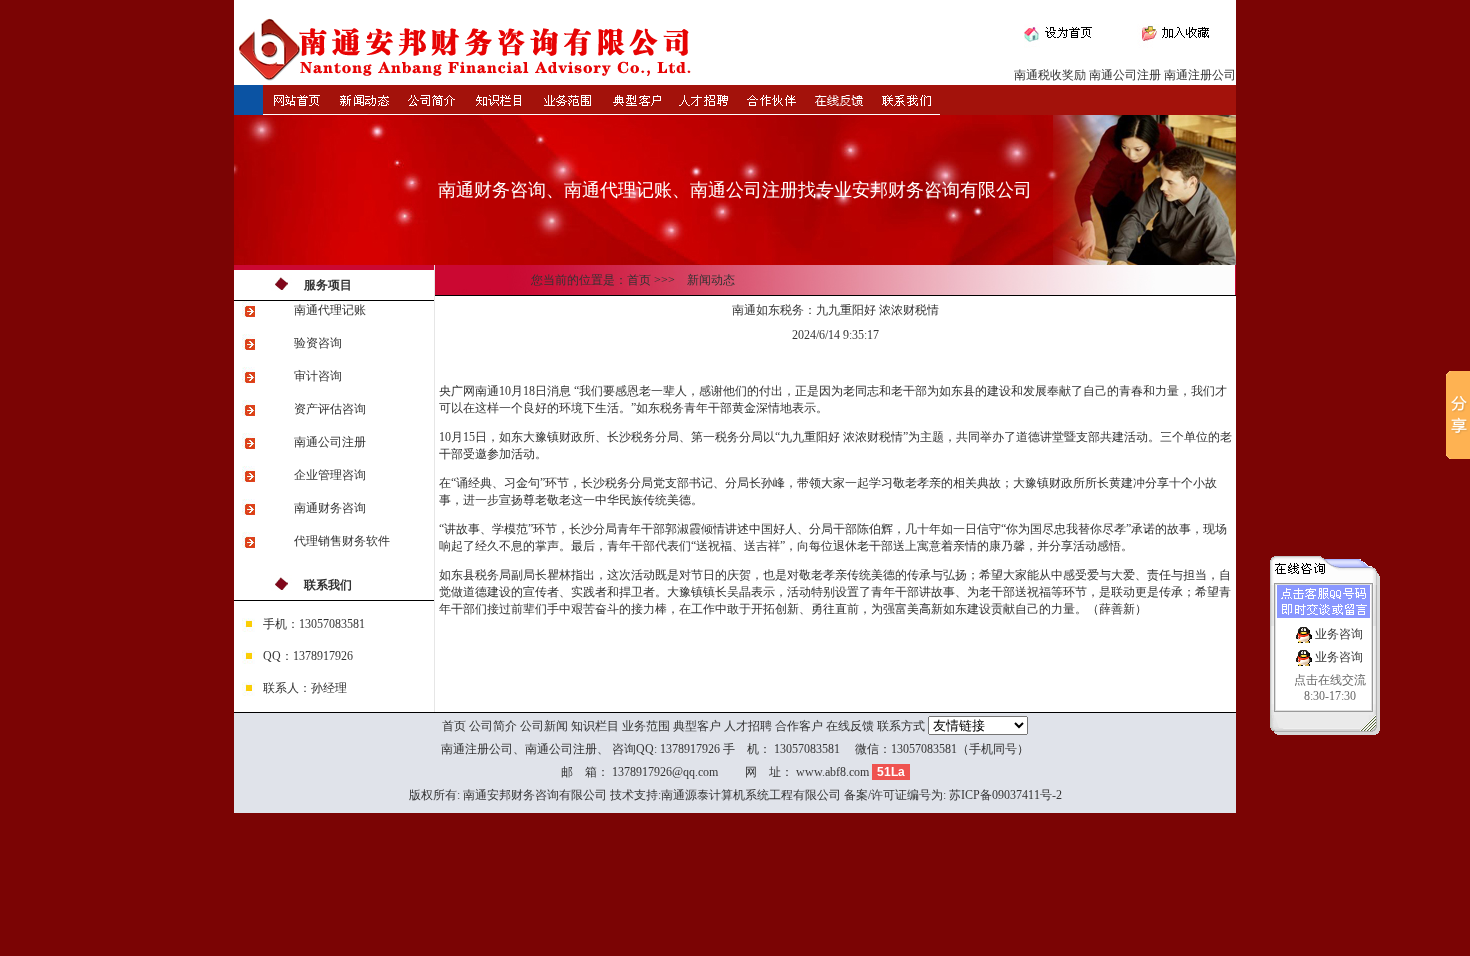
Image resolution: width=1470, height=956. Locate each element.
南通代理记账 (330, 310)
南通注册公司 (1200, 75)
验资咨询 (318, 343)
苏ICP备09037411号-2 (1005, 795)
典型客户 (697, 726)
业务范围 (646, 726)
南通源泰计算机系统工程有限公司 (751, 795)
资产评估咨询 (330, 409)
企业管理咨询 (330, 475)
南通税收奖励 (1050, 75)
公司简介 (493, 726)
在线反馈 (850, 726)
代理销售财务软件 (342, 541)
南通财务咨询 (330, 508)
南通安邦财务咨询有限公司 (535, 795)
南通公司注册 (1125, 75)
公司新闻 (544, 726)
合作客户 (799, 726)
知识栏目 (595, 726)
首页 (454, 726)
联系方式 (901, 726)
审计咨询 (318, 376)
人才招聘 (748, 726)
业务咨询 (1337, 634)
